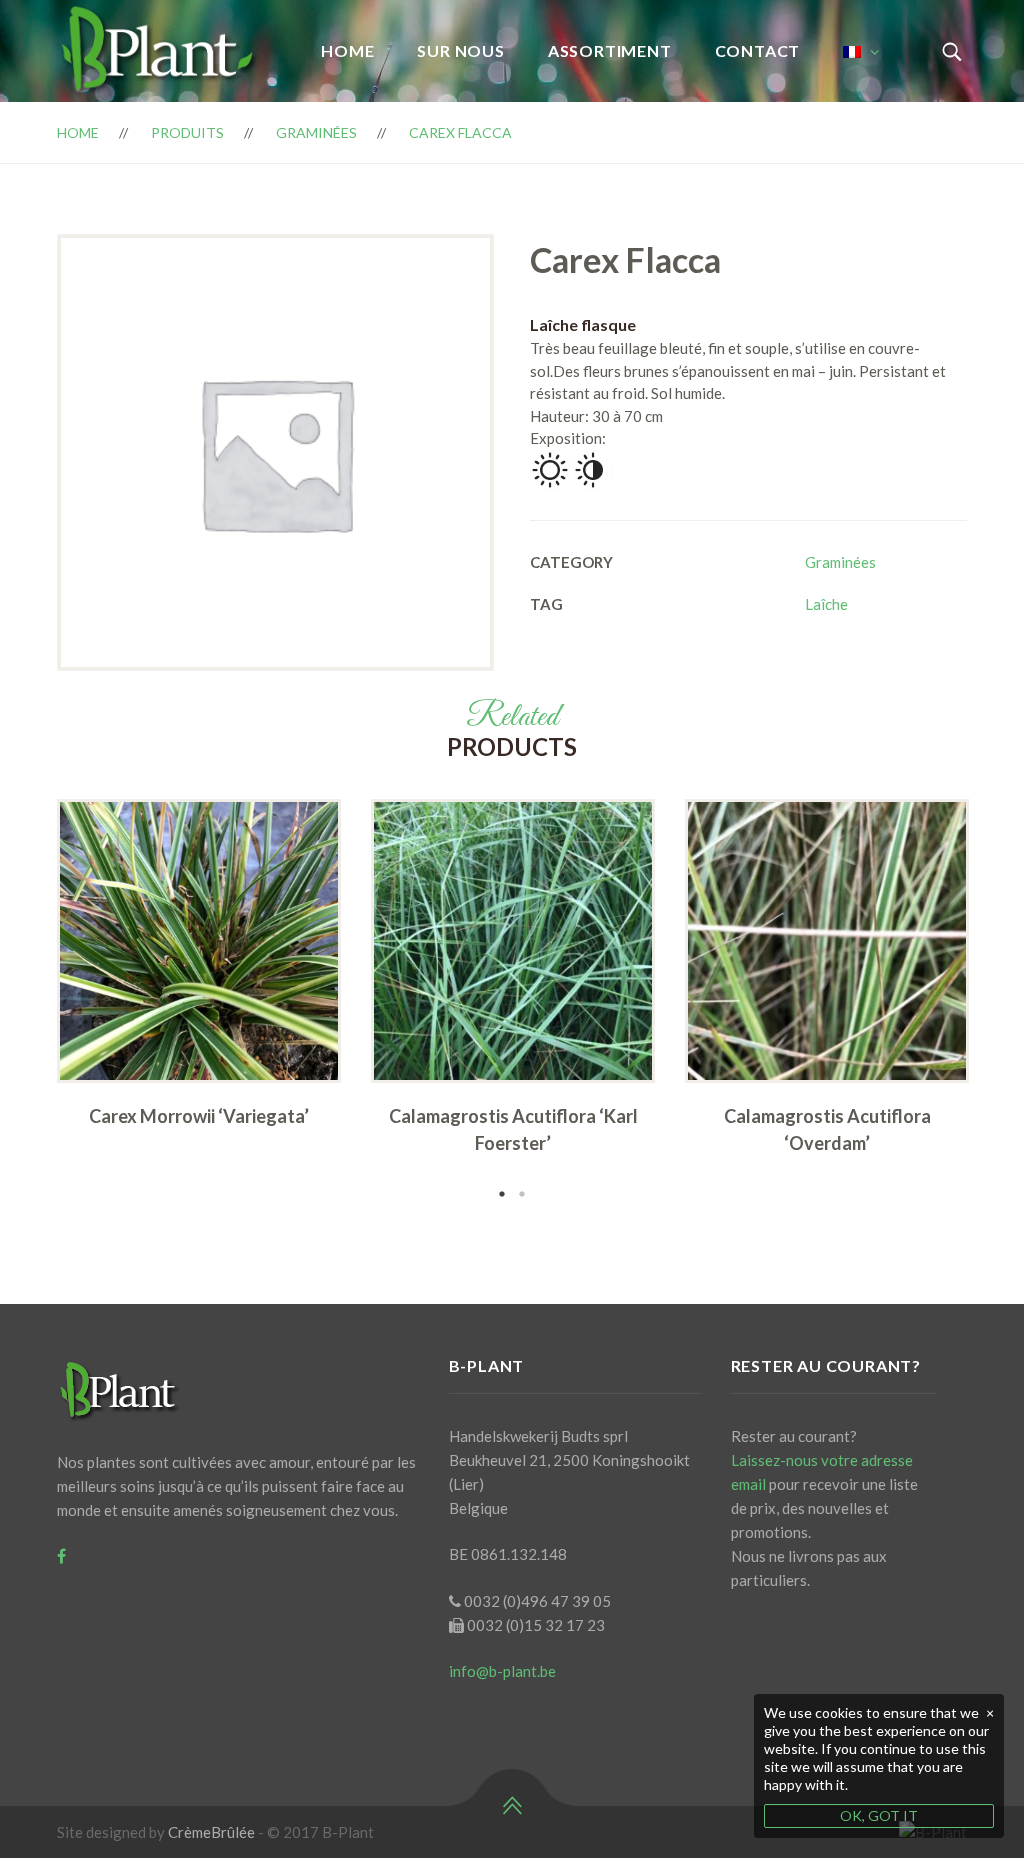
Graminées (316, 132)
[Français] (861, 51)
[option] (199, 969)
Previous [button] (27, 1001)
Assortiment (610, 50)
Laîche (826, 604)
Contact (758, 50)
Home (347, 50)
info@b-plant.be (502, 1671)
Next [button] (997, 1001)
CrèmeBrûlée (211, 1832)
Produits (187, 132)
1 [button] (502, 1194)
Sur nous (460, 50)
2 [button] (522, 1194)
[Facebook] (61, 1556)
